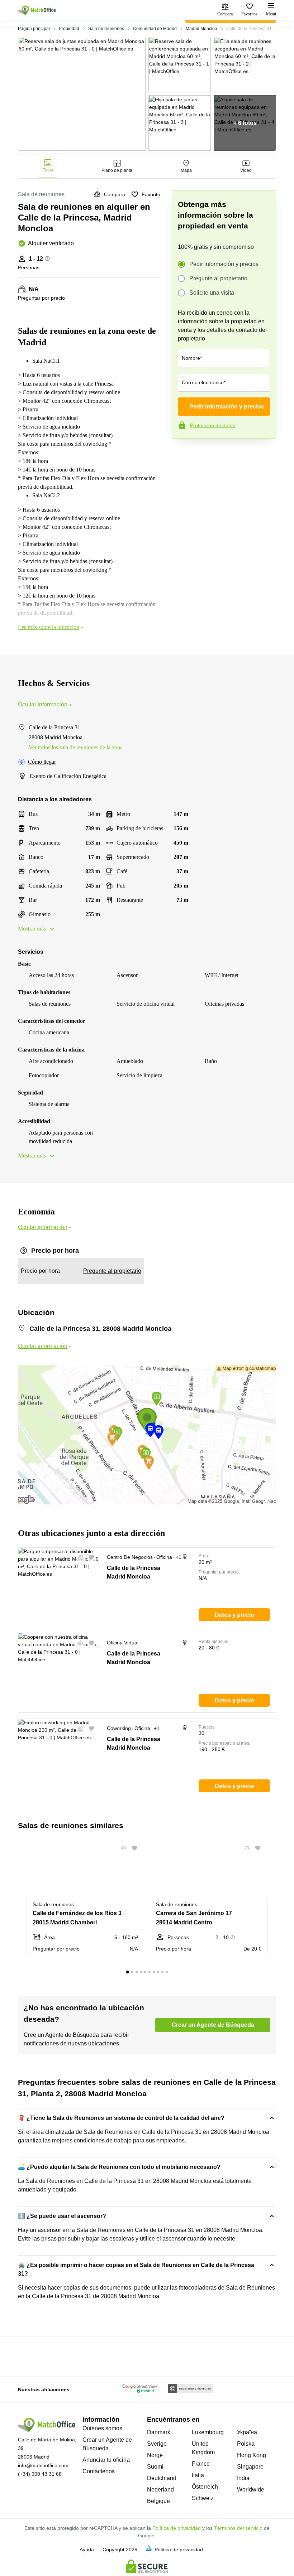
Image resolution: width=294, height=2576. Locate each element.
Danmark (159, 2432)
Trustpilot (182, 454)
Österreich (205, 2487)
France (201, 2464)
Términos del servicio (238, 2528)
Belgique (158, 2501)
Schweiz (203, 2498)
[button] (79, 1557)
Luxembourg (208, 2432)
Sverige (157, 2444)
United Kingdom (203, 2448)
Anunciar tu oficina (106, 2460)
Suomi (155, 2467)
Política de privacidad (177, 2528)
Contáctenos (99, 2471)
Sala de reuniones (106, 29)
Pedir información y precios (224, 264)
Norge (155, 2455)
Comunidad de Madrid (155, 29)
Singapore (250, 2467)
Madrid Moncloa (201, 29)
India (243, 2478)
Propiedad (69, 29)
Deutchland (162, 2478)
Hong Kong (252, 2455)
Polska (246, 2444)
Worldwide (251, 2490)
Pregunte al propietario (218, 278)
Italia (198, 2475)
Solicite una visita (212, 293)
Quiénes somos (102, 2428)
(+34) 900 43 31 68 (40, 2474)
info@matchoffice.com (43, 2465)
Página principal (34, 29)
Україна (247, 2432)
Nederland (160, 2490)
